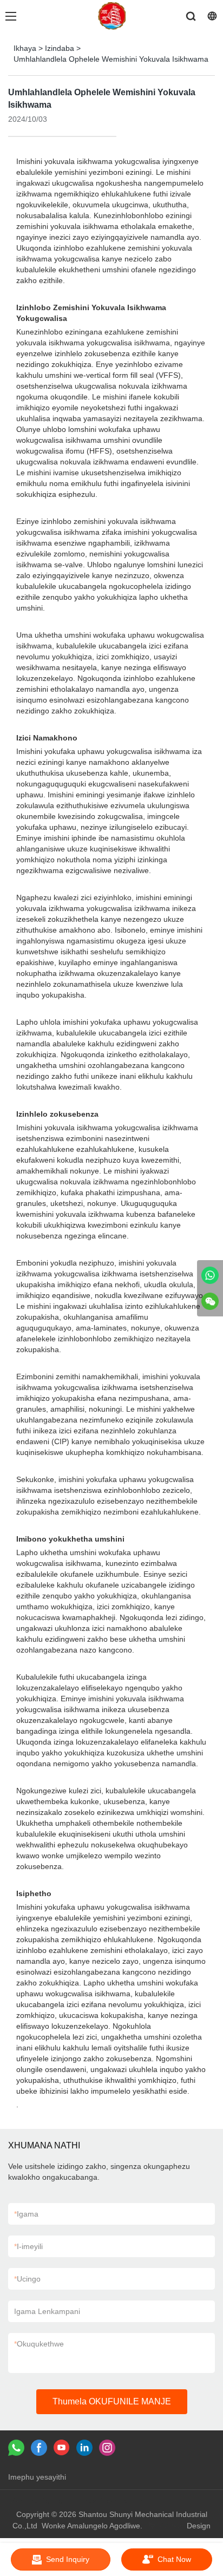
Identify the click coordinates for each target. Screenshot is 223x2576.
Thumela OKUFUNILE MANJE (112, 2401)
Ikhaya (25, 48)
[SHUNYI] (210, 1275)
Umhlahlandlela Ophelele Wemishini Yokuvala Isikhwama (111, 59)
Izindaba (60, 48)
